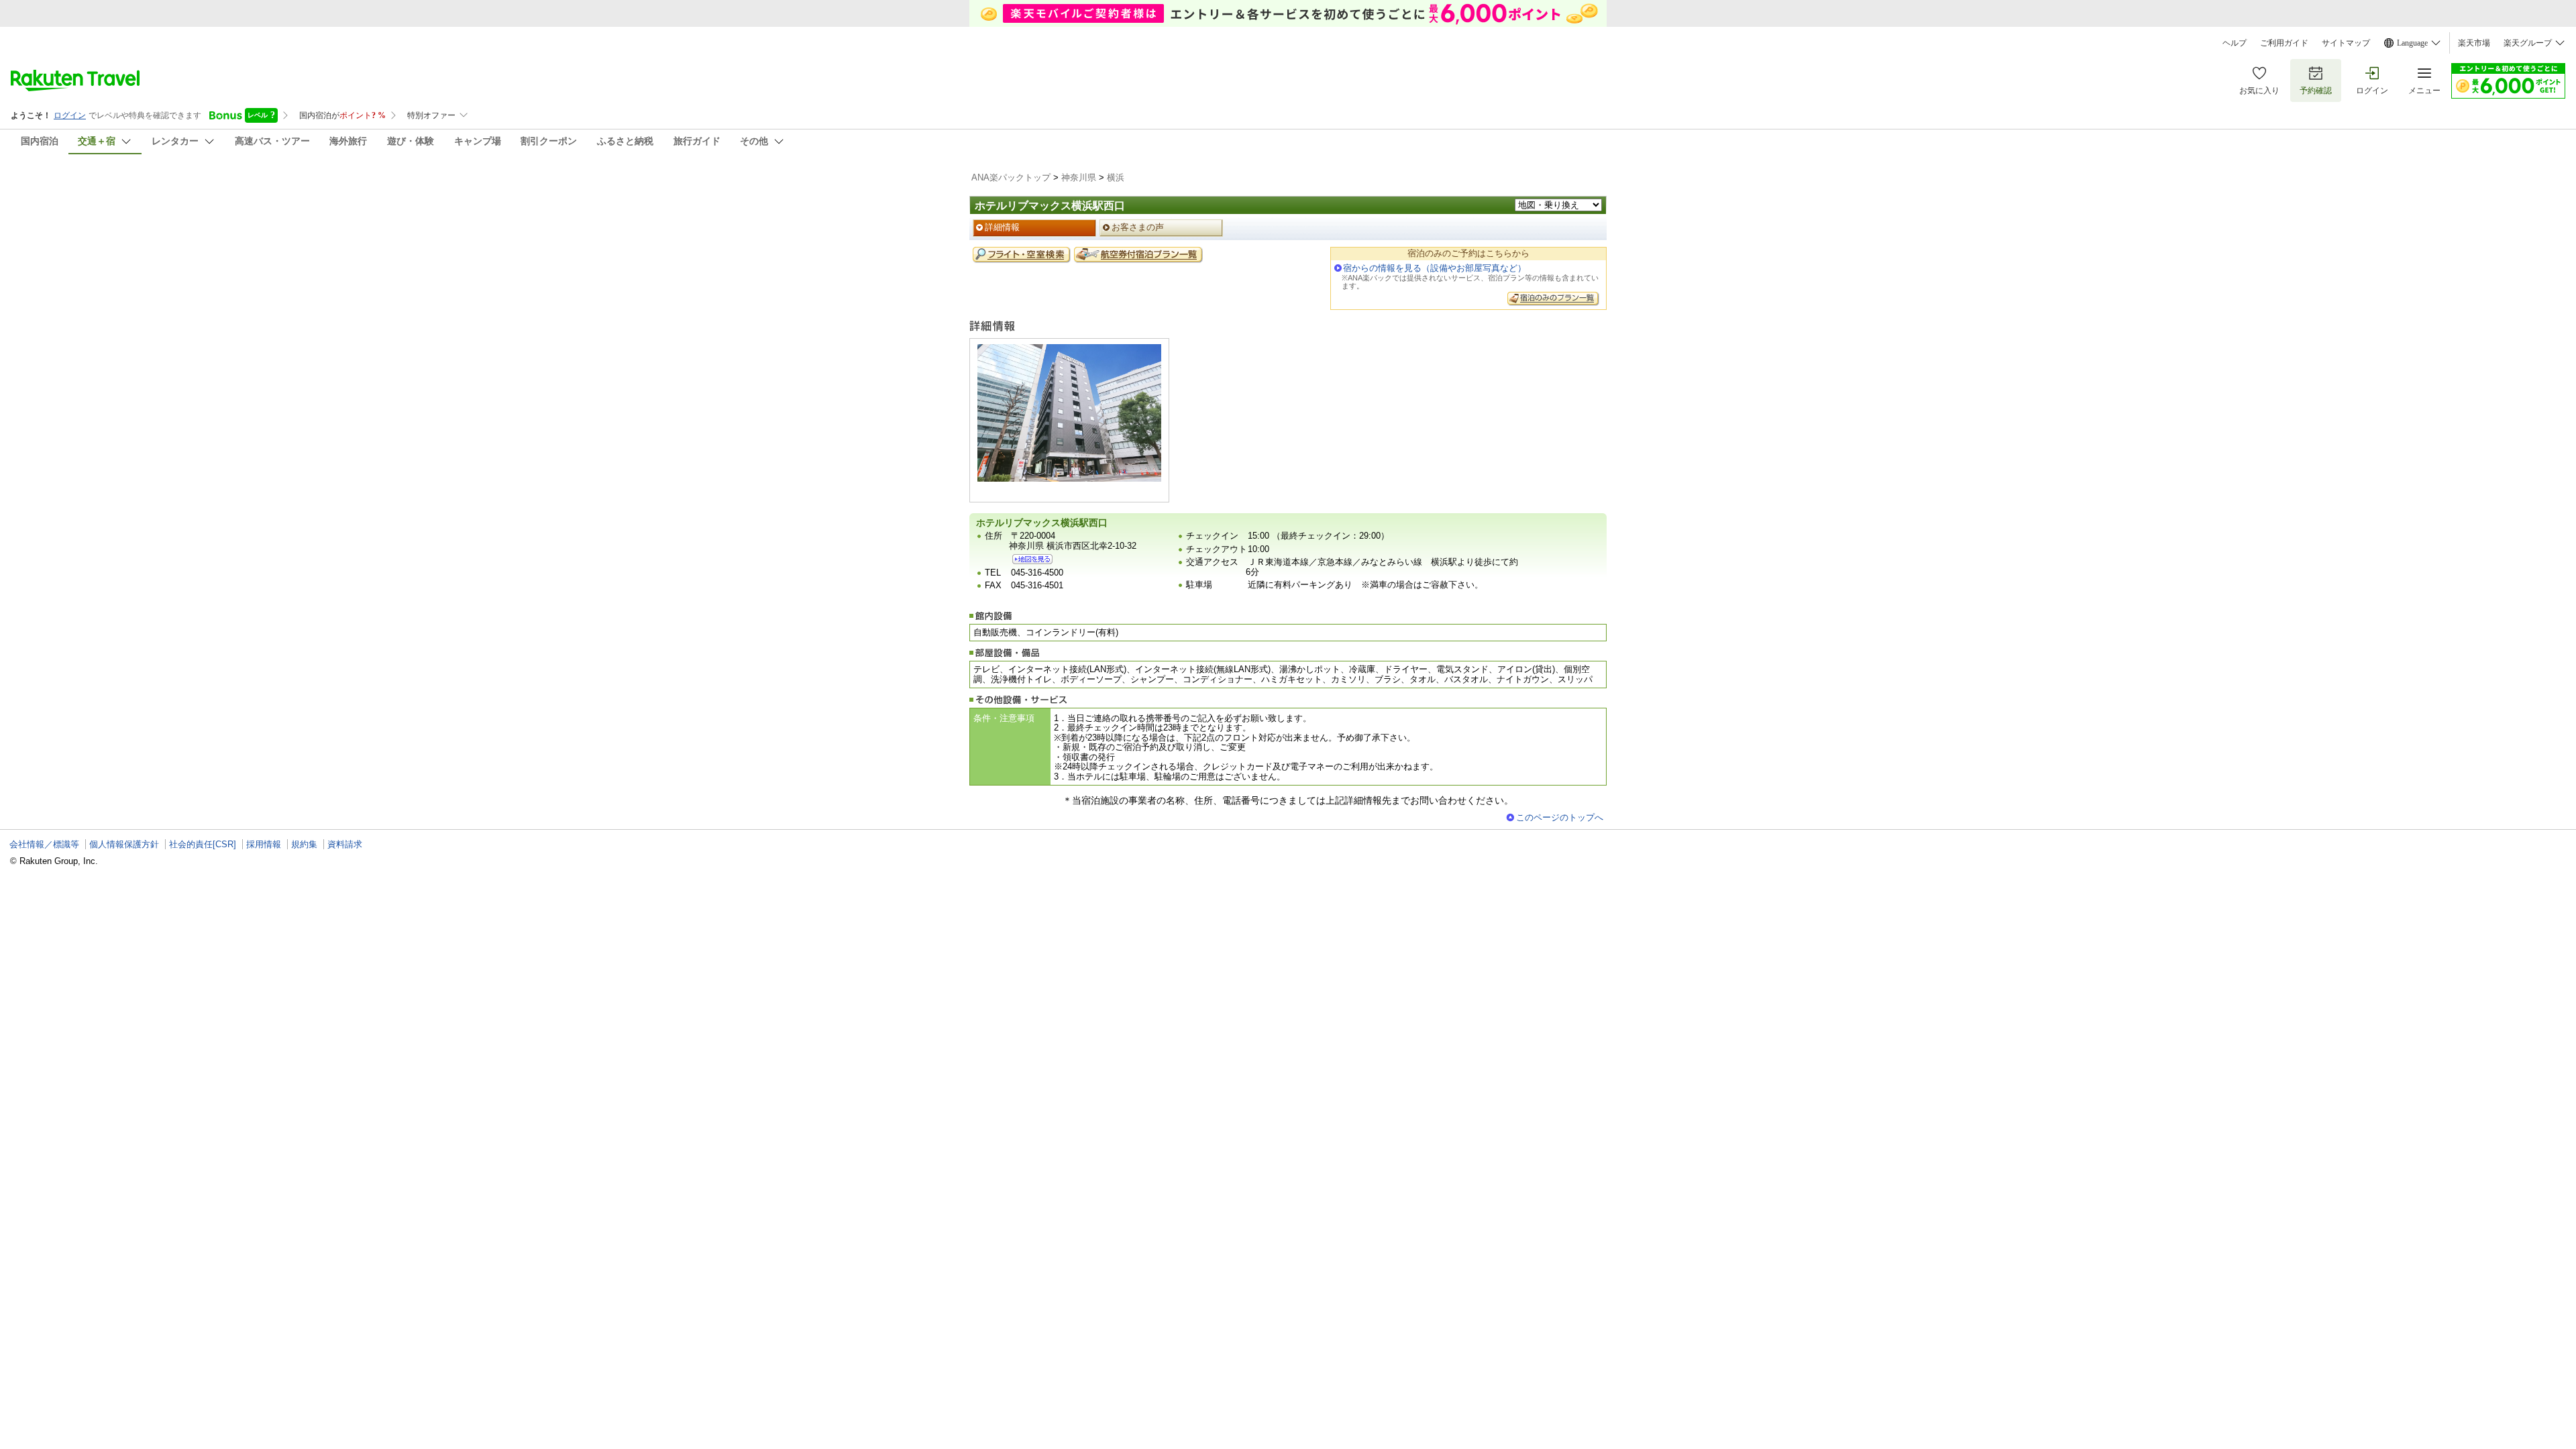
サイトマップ (2346, 43)
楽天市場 (2474, 43)
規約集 (304, 844)
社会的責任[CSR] (203, 844)
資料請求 (345, 844)
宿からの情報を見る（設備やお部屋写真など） (1435, 268)
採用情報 (264, 844)
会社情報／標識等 (44, 844)
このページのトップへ (1560, 817)
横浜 (1116, 177)
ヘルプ (2235, 43)
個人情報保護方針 (124, 844)
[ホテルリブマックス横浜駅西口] (1032, 559)
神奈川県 (1079, 177)
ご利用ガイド (2284, 43)
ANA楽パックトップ (1011, 177)
